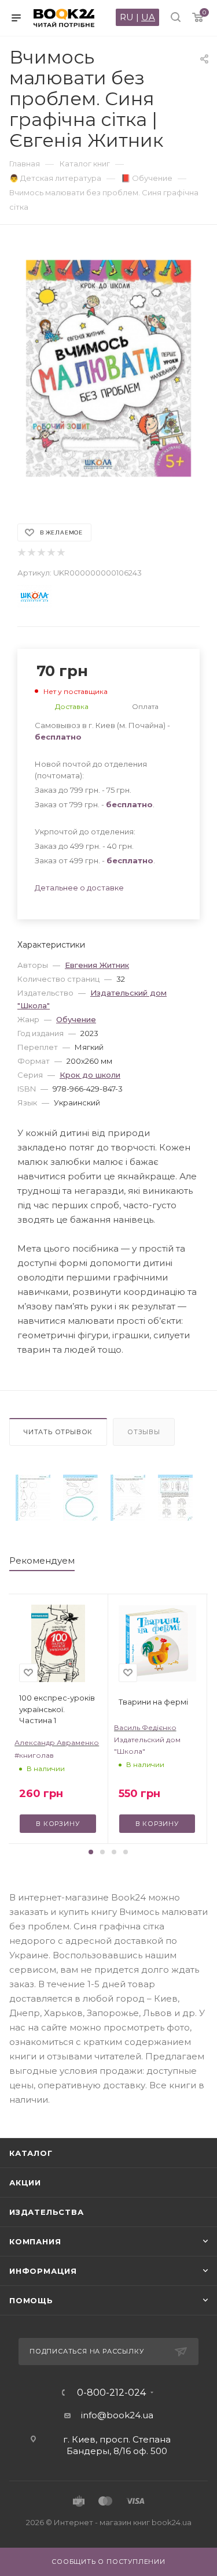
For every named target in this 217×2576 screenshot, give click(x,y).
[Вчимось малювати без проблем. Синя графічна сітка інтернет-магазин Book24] (108, 368)
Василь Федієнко (145, 1727)
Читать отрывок (58, 1432)
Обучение (76, 1019)
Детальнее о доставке (79, 888)
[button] (91, 1852)
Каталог (31, 2153)
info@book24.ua (117, 2415)
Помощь (31, 2300)
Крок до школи (90, 1075)
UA (148, 17)
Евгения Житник (97, 965)
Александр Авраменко (57, 1742)
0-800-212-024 (111, 2393)
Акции (25, 2182)
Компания (35, 2241)
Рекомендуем (42, 1560)
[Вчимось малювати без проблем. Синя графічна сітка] (33, 1498)
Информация (43, 2271)
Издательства (47, 2212)
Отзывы (144, 1432)
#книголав (34, 1755)
